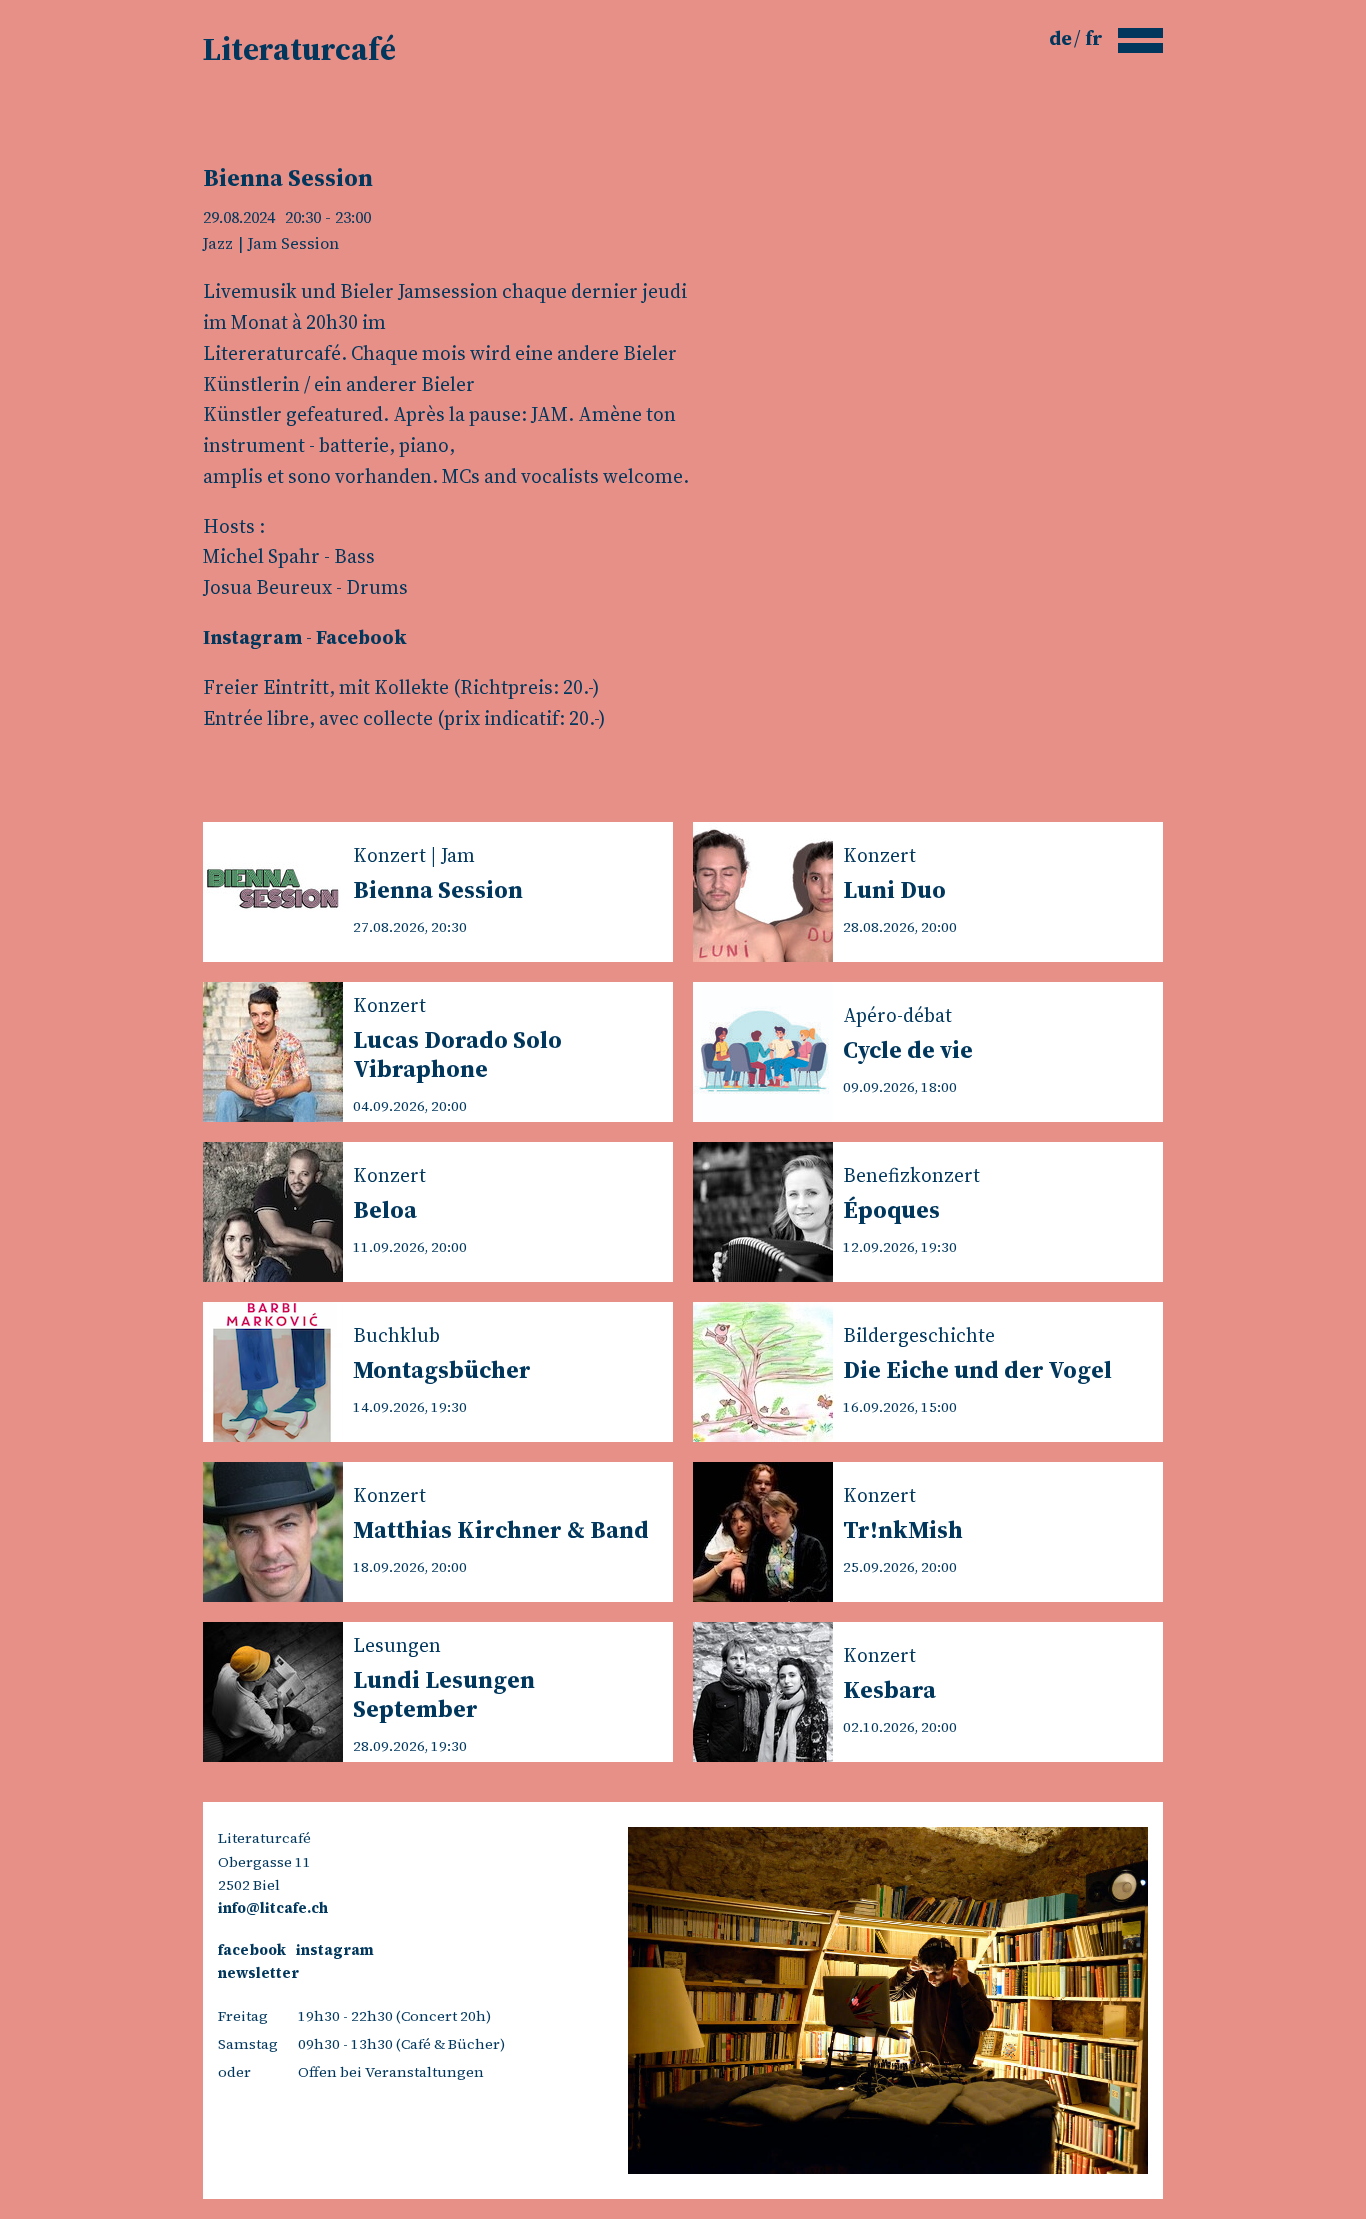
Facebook (361, 637)
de (1062, 38)
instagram (335, 1950)
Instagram (252, 637)
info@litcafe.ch (273, 1908)
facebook (252, 1950)
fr (1094, 38)
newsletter (258, 1973)
